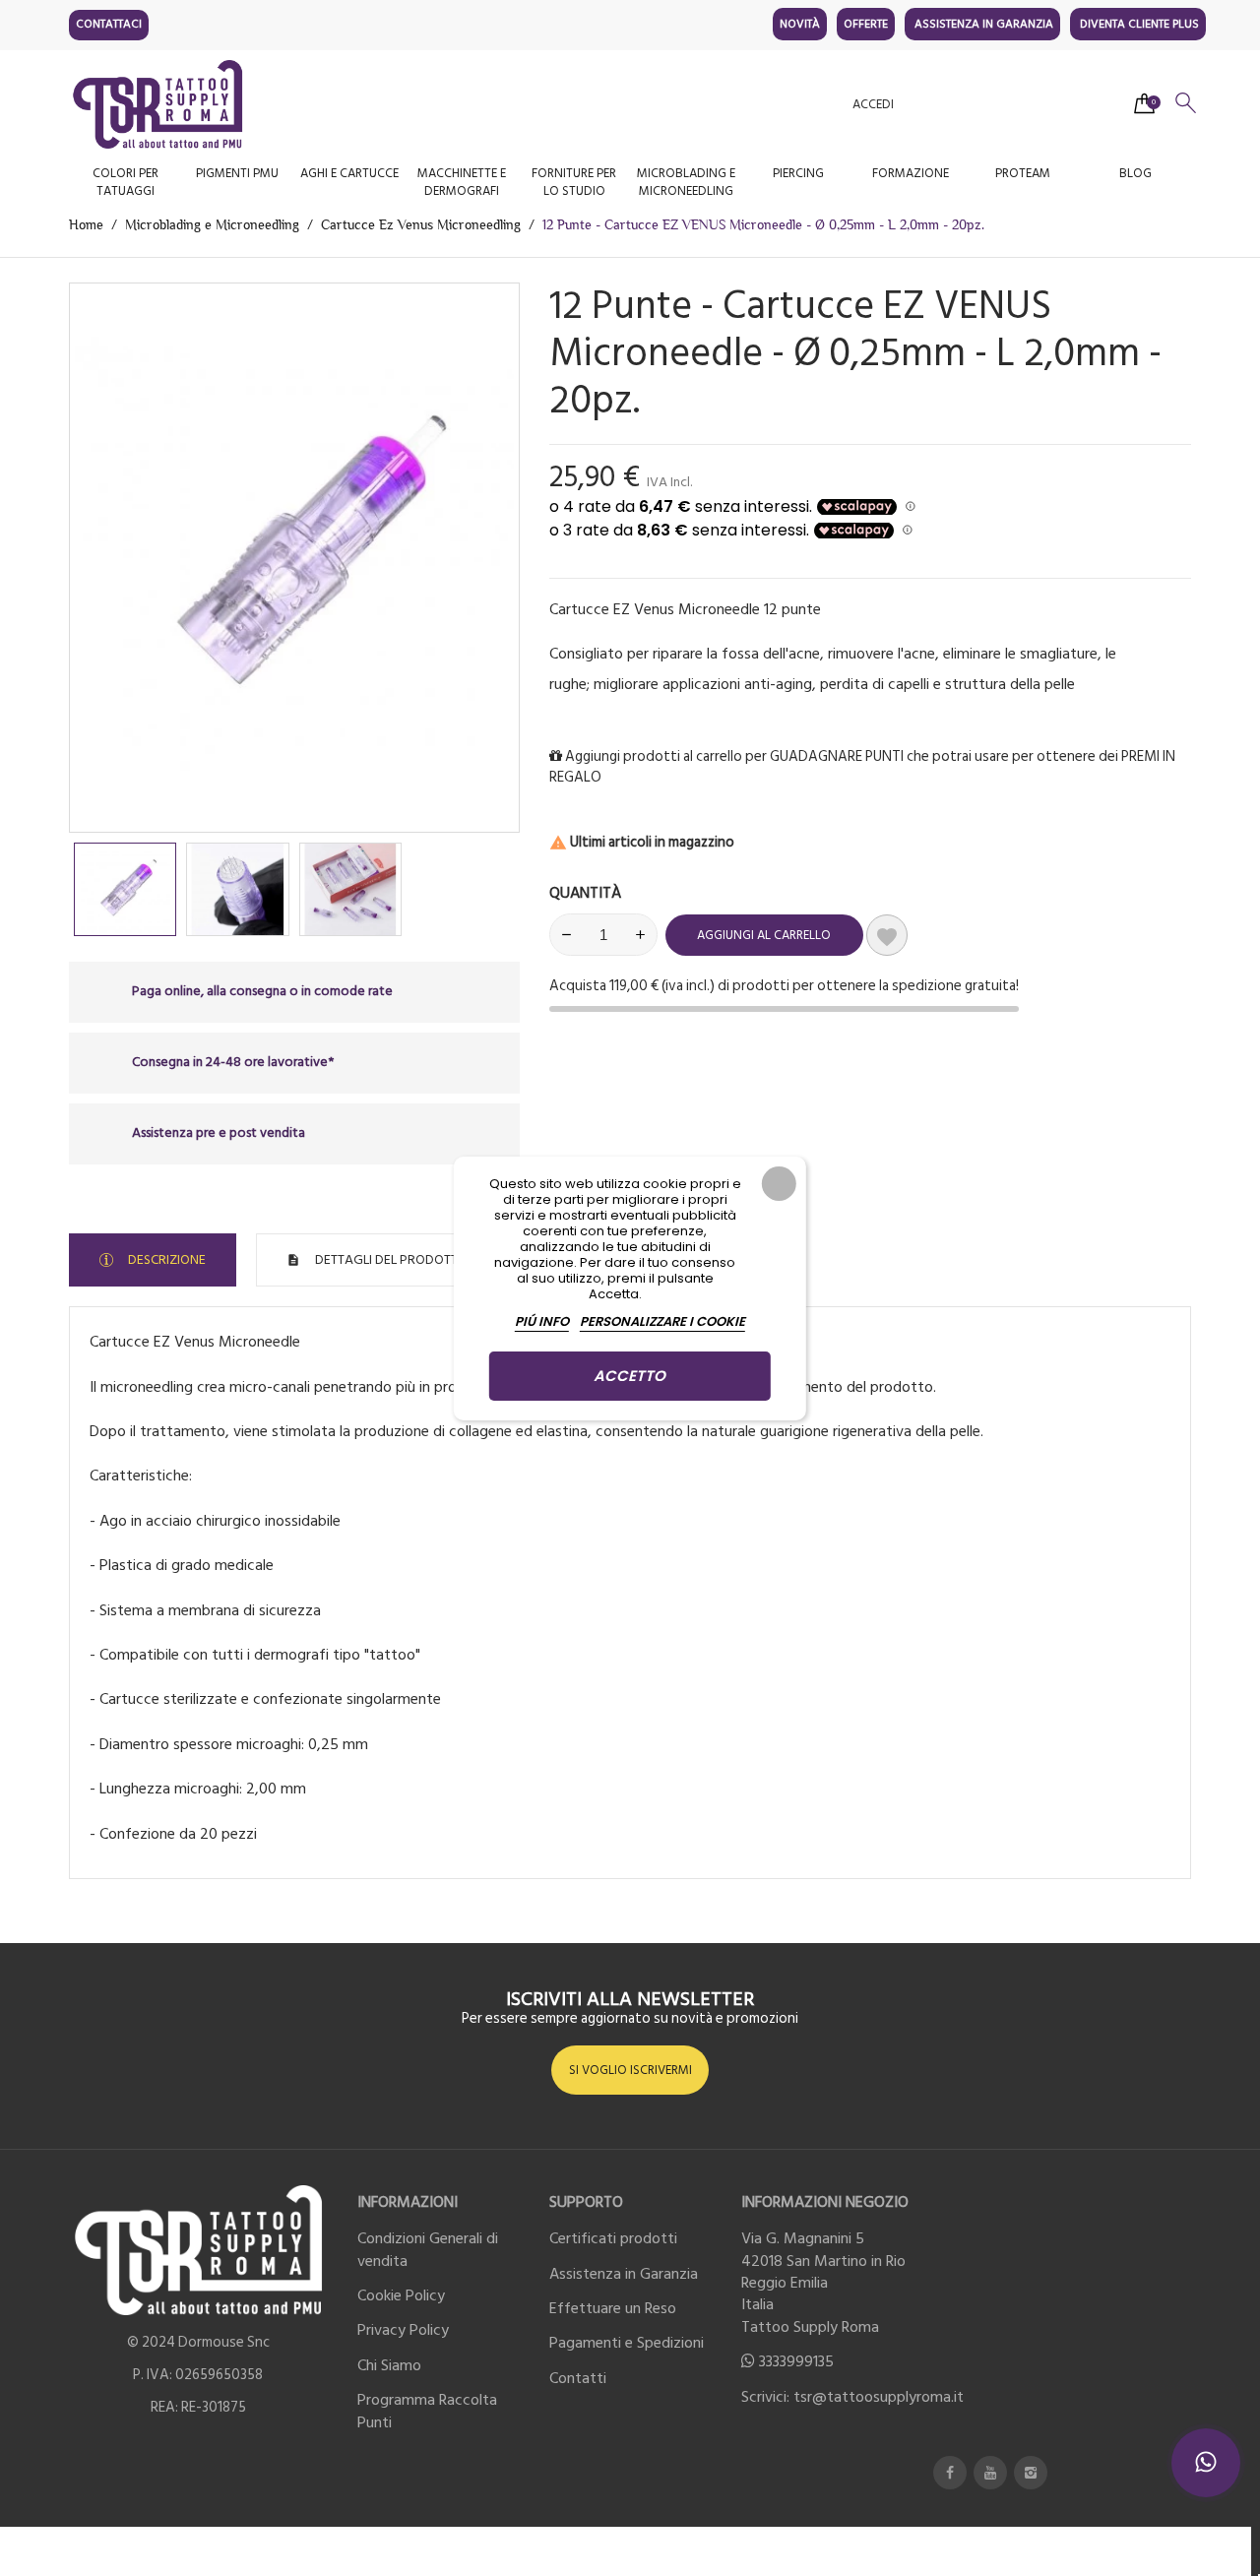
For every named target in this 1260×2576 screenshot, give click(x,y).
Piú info (542, 1321)
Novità (800, 24)
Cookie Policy (401, 2295)
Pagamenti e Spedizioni (627, 2343)
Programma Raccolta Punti (427, 2411)
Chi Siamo (389, 2365)
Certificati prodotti (613, 2238)
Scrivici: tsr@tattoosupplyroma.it (852, 2397)
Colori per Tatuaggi (126, 182)
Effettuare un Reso (613, 2308)
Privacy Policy (403, 2330)
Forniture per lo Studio (574, 182)
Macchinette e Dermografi (462, 182)
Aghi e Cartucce (349, 173)
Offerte (866, 24)
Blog (1135, 173)
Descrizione (165, 1259)
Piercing (798, 173)
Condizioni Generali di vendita (428, 2249)
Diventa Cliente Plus (1139, 24)
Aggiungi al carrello (764, 935)
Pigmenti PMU (237, 173)
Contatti (578, 2378)
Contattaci (109, 24)
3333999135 (796, 2361)
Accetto (630, 1376)
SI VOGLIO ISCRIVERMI (630, 2070)
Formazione (911, 173)
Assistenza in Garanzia (984, 24)
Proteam (1023, 173)
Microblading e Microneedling (686, 182)
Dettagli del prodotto (390, 1259)
